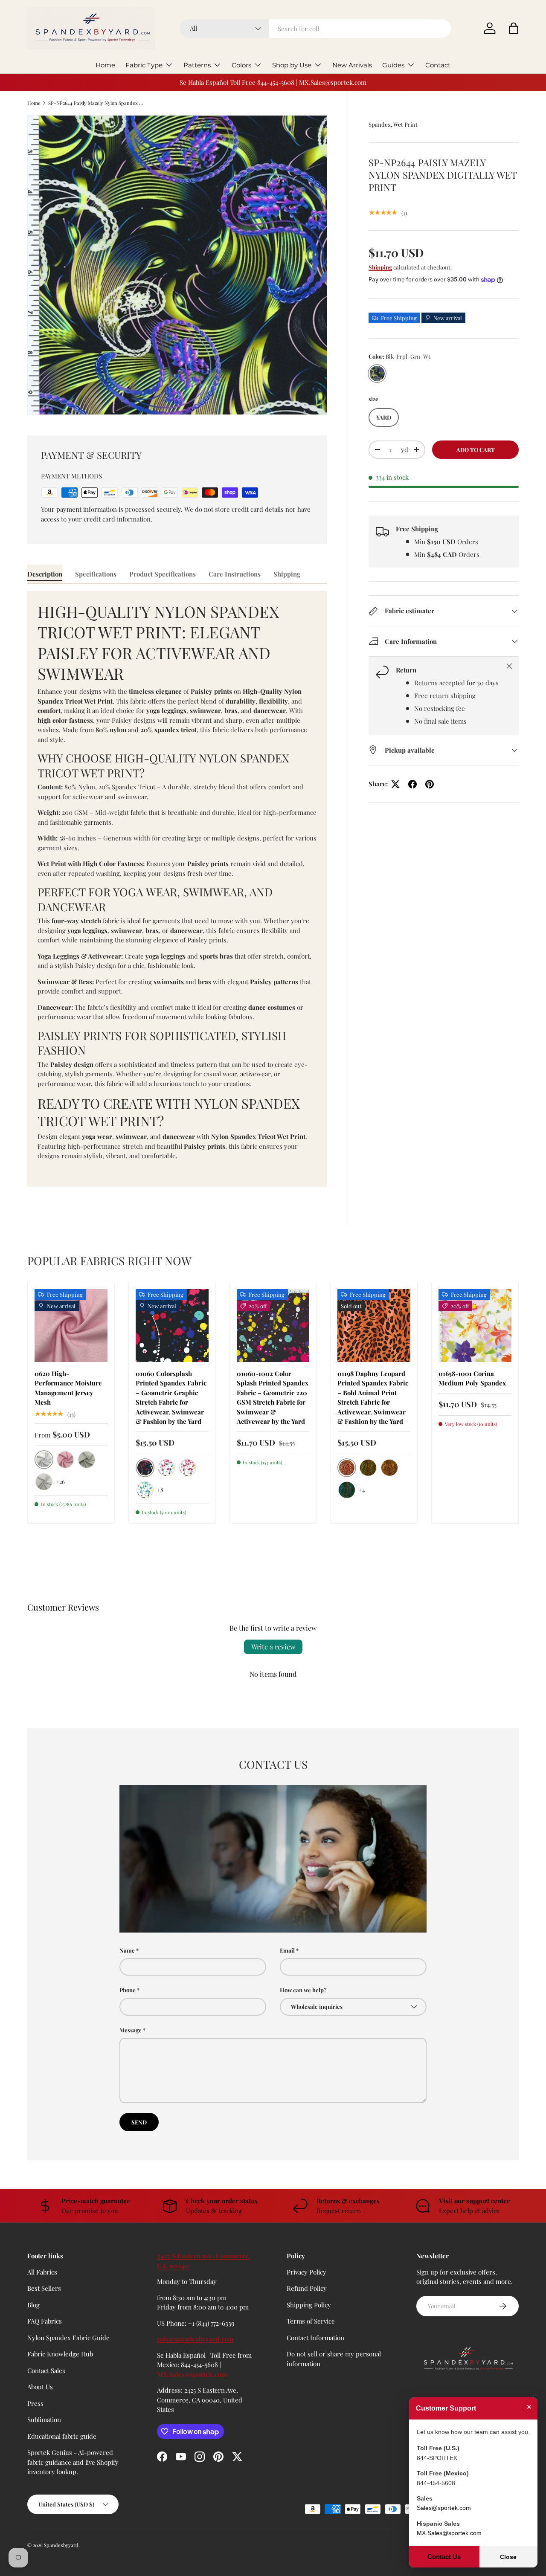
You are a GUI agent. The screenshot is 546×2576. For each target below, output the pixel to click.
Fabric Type (144, 65)
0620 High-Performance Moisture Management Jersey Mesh (68, 1388)
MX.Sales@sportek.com (192, 2374)
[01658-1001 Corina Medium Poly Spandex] (475, 1326)
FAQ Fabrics (45, 2321)
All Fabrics (42, 2272)
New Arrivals (352, 65)
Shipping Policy (309, 2305)
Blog (33, 2305)
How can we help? (303, 1990)
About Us (40, 2387)
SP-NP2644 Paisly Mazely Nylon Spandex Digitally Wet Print (96, 103)
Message (131, 2030)
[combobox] (315, 29)
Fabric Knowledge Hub (60, 2354)
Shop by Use (292, 65)
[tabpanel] (177, 889)
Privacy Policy (306, 2272)
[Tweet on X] (395, 784)
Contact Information (315, 2338)
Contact (438, 65)
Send (139, 2122)
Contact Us (444, 2557)
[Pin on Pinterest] (430, 784)
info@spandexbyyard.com (195, 2339)
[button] (514, 28)
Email (287, 1950)
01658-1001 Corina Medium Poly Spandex (472, 1378)
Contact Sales (46, 2370)
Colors (241, 65)
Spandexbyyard (61, 2545)
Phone (128, 1990)
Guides (393, 65)
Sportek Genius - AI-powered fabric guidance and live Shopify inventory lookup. (73, 2462)
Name (127, 1950)
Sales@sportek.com (444, 2508)
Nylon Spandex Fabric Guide (68, 2338)
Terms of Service (311, 2321)
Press (35, 2403)
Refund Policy (307, 2288)
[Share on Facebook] (412, 784)
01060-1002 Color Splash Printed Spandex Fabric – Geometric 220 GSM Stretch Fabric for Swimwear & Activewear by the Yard (273, 1398)
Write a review (273, 1647)
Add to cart (476, 450)
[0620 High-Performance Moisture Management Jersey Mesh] (71, 1326)
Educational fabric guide (62, 2436)
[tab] (45, 574)
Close (508, 2557)
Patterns (197, 65)
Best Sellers (44, 2288)
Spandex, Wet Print (393, 124)
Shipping (380, 267)
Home (105, 65)
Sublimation (44, 2420)
